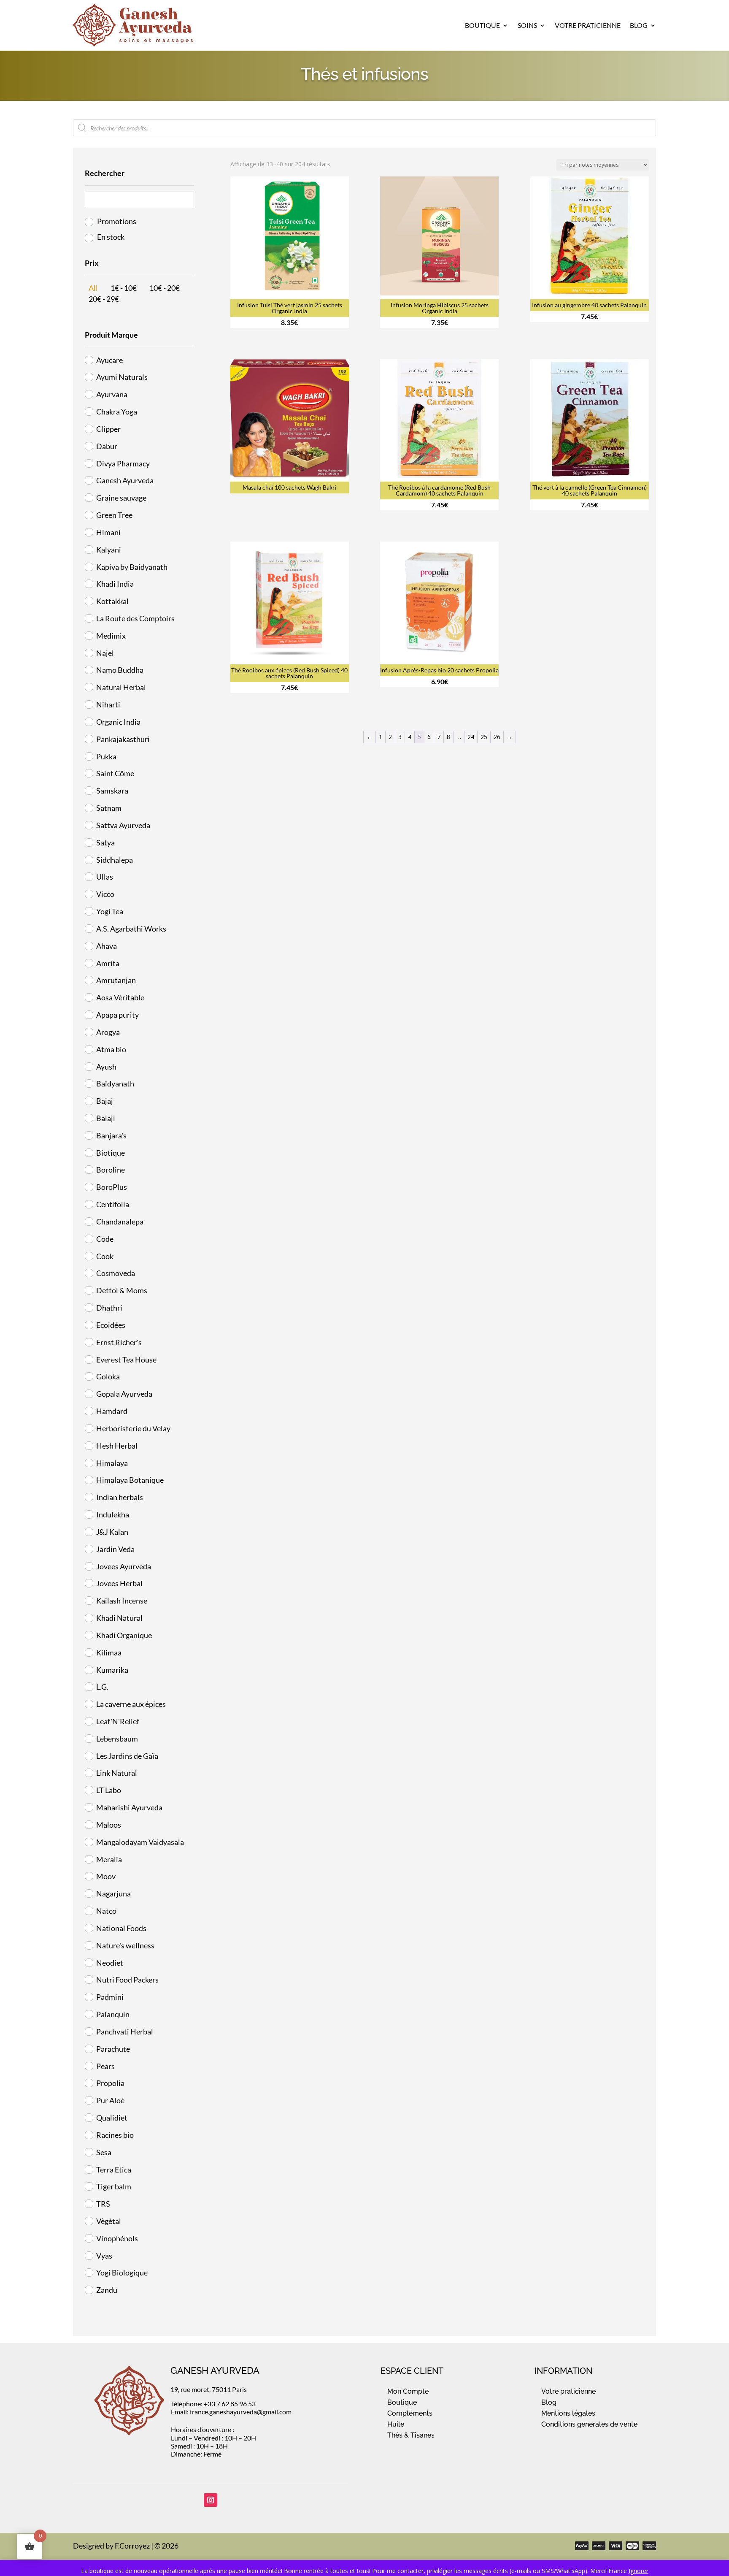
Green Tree (114, 515)
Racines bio (115, 2135)
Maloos (109, 1825)
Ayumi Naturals (122, 377)
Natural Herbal (121, 687)
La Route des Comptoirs (135, 618)
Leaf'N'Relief (118, 1721)
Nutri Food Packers (127, 1980)
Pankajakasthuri (123, 739)
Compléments (410, 2413)
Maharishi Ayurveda (129, 1807)
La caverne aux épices (131, 1704)
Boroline (111, 1170)
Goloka (108, 1376)
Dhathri (109, 1308)
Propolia (110, 2083)
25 (484, 737)
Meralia (109, 1859)
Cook (105, 1256)
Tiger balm (114, 2186)
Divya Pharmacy (123, 463)
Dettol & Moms (122, 1290)
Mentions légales (568, 2413)
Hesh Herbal (117, 1446)
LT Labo (109, 1790)
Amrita (108, 963)
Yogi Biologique (122, 2273)
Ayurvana (112, 394)
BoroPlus (112, 1187)
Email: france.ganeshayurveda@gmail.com (231, 2412)
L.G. (102, 1687)
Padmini (110, 1997)
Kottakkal (112, 601)
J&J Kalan (112, 1532)
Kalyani (109, 550)
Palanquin (113, 2014)
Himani (108, 532)
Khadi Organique (124, 1635)
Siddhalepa (115, 860)
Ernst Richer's (119, 1342)
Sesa (104, 2152)
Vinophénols (117, 2238)
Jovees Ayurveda (124, 1566)
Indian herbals (120, 1497)
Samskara (112, 791)
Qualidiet (112, 2118)
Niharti (108, 704)
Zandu (107, 2290)
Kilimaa (109, 1652)
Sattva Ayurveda (123, 825)
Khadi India (115, 584)
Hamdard (112, 1411)
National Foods (121, 1928)
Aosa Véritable (120, 997)
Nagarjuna (113, 1893)
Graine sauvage (121, 498)
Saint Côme (115, 773)
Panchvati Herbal (125, 2032)
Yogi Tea (110, 911)
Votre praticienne (568, 2391)
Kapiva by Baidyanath (132, 567)
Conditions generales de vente (589, 2424)
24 (471, 737)
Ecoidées (111, 1325)
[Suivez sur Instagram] (211, 2500)
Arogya (108, 1032)
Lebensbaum (117, 1739)
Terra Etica (114, 2170)
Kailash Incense (122, 1601)
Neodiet (110, 1963)
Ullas (105, 877)
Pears (105, 2066)
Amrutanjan (116, 980)
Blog (639, 25)
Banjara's (111, 1135)
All (93, 288)
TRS (103, 2204)
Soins (527, 25)
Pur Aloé (110, 2100)
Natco (106, 1911)
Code (105, 1239)
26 (497, 737)
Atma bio (111, 1049)
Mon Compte (408, 2391)
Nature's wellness (125, 1945)
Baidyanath (115, 1083)
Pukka (106, 756)
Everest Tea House (126, 1360)
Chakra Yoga (117, 412)
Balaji (106, 1118)
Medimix (111, 636)
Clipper (108, 429)
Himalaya (112, 1463)
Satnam (109, 808)
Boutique (482, 25)
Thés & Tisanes (411, 2435)
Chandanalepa (120, 1222)
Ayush (106, 1067)
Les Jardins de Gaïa (127, 1756)
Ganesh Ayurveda (125, 480)
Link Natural (117, 1773)
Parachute (113, 2049)
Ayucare (109, 360)
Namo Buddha (120, 670)
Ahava (107, 946)
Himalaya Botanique (130, 1480)
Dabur (107, 446)
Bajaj (105, 1101)
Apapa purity (117, 1015)
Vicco (105, 894)
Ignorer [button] (639, 2571)
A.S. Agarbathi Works (131, 929)
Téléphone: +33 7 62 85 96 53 (213, 2404)
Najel (105, 653)
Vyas (104, 2256)
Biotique (111, 1153)
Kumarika (112, 1670)
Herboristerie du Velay (133, 1428)
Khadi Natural (119, 1618)
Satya (105, 842)
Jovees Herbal (119, 1583)
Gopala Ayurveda (124, 1394)
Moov (106, 1876)
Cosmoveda (116, 1273)
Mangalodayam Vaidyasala (140, 1842)
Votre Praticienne (588, 25)
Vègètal (109, 2221)
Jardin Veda (115, 1549)
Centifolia (113, 1204)
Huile (396, 2424)
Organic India (118, 722)
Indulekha (113, 1514)
